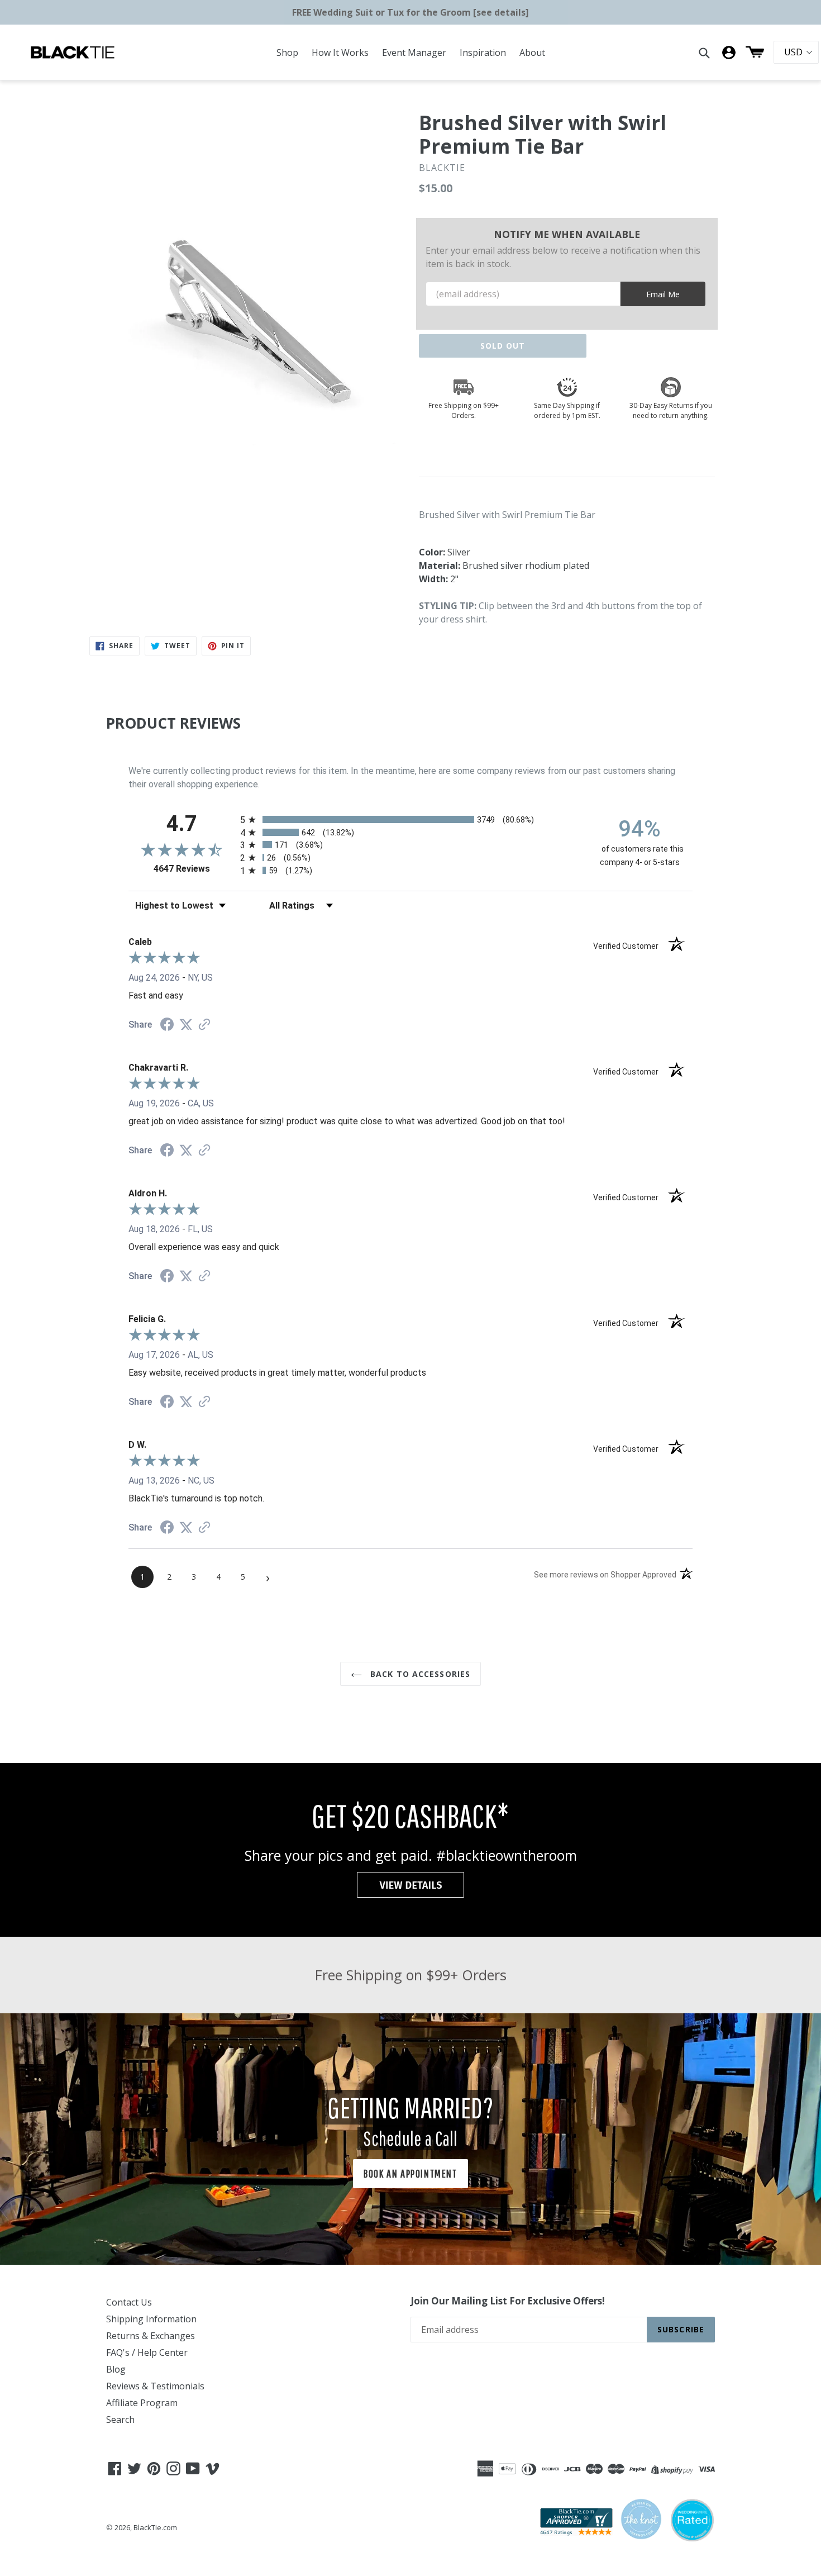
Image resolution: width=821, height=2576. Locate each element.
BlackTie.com (155, 2527)
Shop (287, 53)
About (532, 53)
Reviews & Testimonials (155, 2386)
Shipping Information (151, 2319)
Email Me (663, 294)
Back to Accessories (419, 1674)
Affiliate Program (142, 2403)
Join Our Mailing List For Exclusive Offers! (508, 2301)
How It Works (340, 53)
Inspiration (483, 53)
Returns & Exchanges (151, 2336)
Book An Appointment (410, 2173)
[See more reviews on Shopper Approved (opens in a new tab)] (204, 1025)
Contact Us (129, 2302)
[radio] (410, 819)
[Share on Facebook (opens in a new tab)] (167, 1026)
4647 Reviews (194, 869)
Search (120, 2420)
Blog (116, 2369)
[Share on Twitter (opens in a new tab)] (186, 1025)
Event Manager (414, 53)
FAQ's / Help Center (147, 2352)
